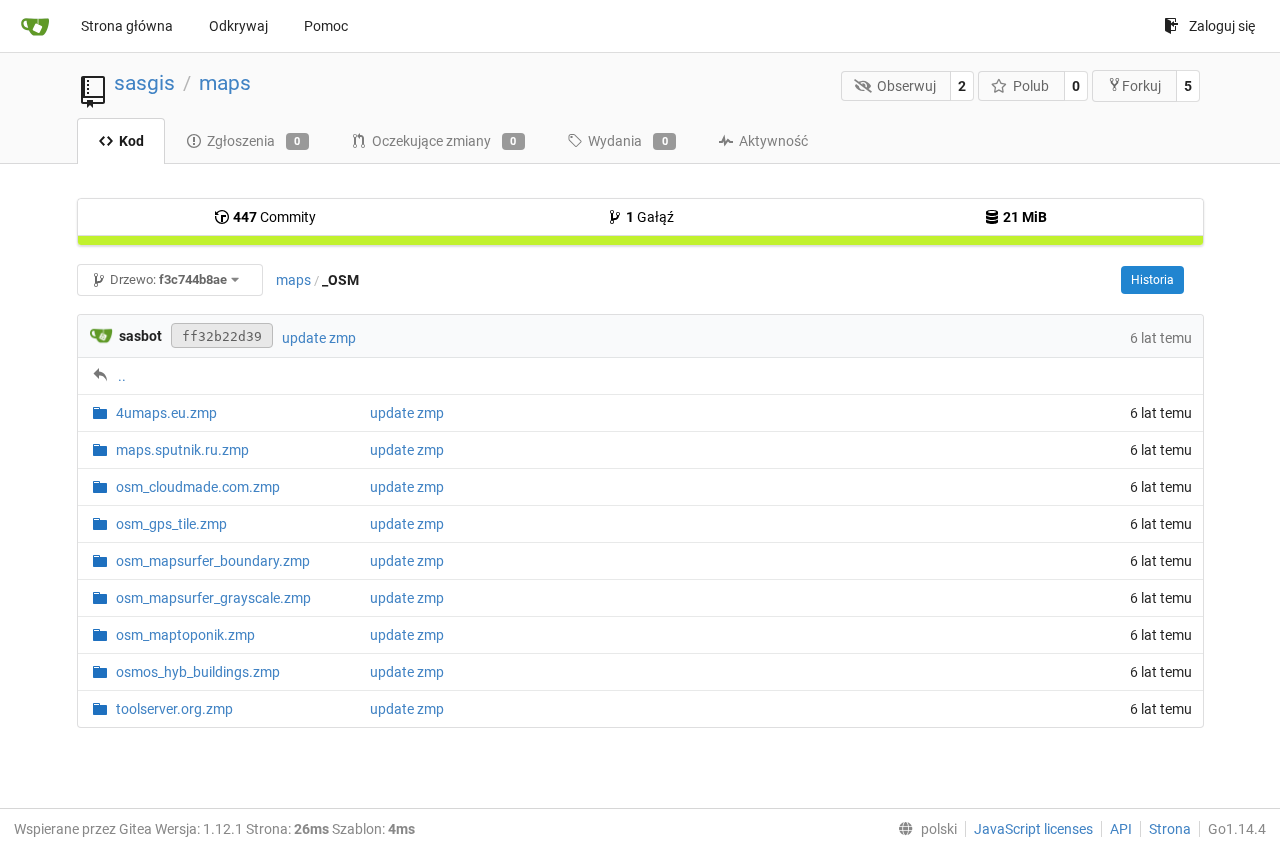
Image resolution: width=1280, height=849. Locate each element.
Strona (1170, 829)
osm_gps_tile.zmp (171, 524)
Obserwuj (906, 86)
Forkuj (1141, 86)
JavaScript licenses (1033, 829)
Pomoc (326, 26)
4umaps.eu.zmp (166, 413)
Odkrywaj (238, 26)
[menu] (923, 829)
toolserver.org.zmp (174, 709)
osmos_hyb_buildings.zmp (198, 672)
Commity (274, 217)
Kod (131, 141)
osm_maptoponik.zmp (185, 635)
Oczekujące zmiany (444, 141)
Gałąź (650, 217)
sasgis (144, 83)
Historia (1152, 280)
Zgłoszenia (254, 141)
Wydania (628, 141)
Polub (1031, 86)
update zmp (319, 338)
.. (122, 376)
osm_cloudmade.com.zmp (198, 487)
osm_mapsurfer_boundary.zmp (213, 561)
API (1121, 829)
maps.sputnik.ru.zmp (182, 450)
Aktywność (773, 141)
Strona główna (127, 26)
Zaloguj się (1222, 26)
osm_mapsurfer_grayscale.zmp (213, 598)
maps (225, 83)
